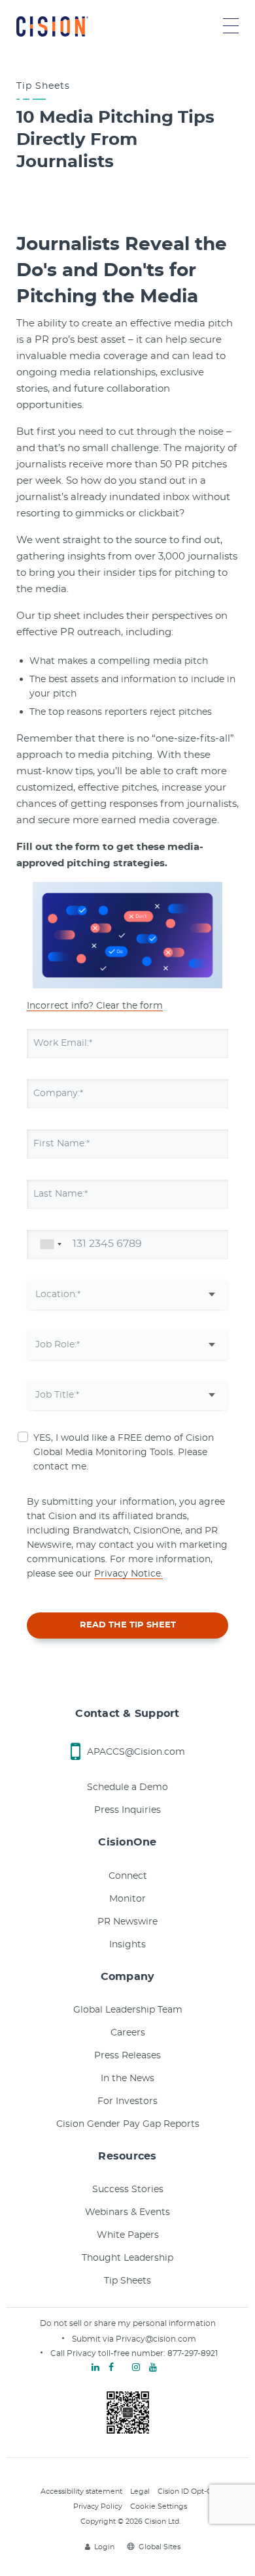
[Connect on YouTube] (153, 2368)
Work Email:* (63, 1043)
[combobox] (48, 1245)
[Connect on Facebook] (111, 2368)
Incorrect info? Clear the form (95, 1006)
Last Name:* (60, 1194)
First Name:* (61, 1144)
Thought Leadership (127, 2258)
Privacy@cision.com (156, 2339)
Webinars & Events (127, 2212)
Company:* (58, 1093)
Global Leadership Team (128, 2010)
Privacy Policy (98, 2506)
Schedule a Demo (127, 1787)
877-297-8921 (193, 2353)
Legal (140, 2491)
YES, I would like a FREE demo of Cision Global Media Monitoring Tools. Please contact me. (124, 1453)
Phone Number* (70, 1244)
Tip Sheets (127, 2281)
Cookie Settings (159, 2506)
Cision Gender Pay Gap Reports (128, 2124)
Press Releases (127, 2056)
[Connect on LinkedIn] (95, 2368)
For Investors (127, 2101)
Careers (128, 2033)
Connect (128, 1876)
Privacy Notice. (128, 1574)
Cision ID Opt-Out (189, 2491)
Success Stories (128, 2190)
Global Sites (160, 2547)
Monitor (127, 1899)
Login (104, 2547)
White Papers (128, 2235)
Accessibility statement (81, 2491)
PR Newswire (127, 1922)
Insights (127, 1945)
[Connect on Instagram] (136, 2368)
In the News (127, 2079)
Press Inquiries (127, 1810)
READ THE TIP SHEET (128, 1625)
